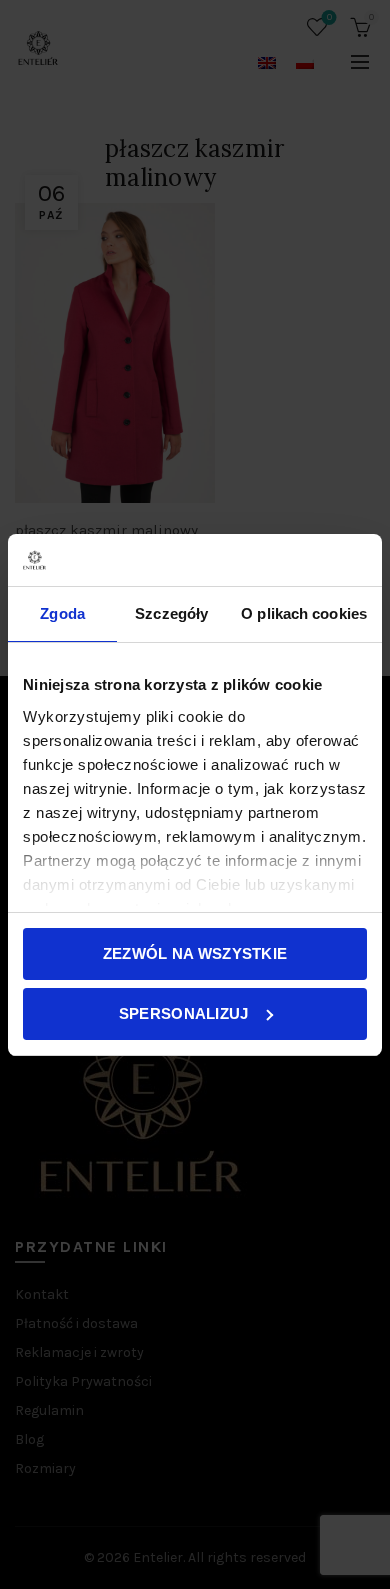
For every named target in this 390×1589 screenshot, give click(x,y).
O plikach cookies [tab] (304, 613)
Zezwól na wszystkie (195, 953)
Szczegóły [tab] (171, 613)
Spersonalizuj (184, 1013)
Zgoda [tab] (62, 613)
